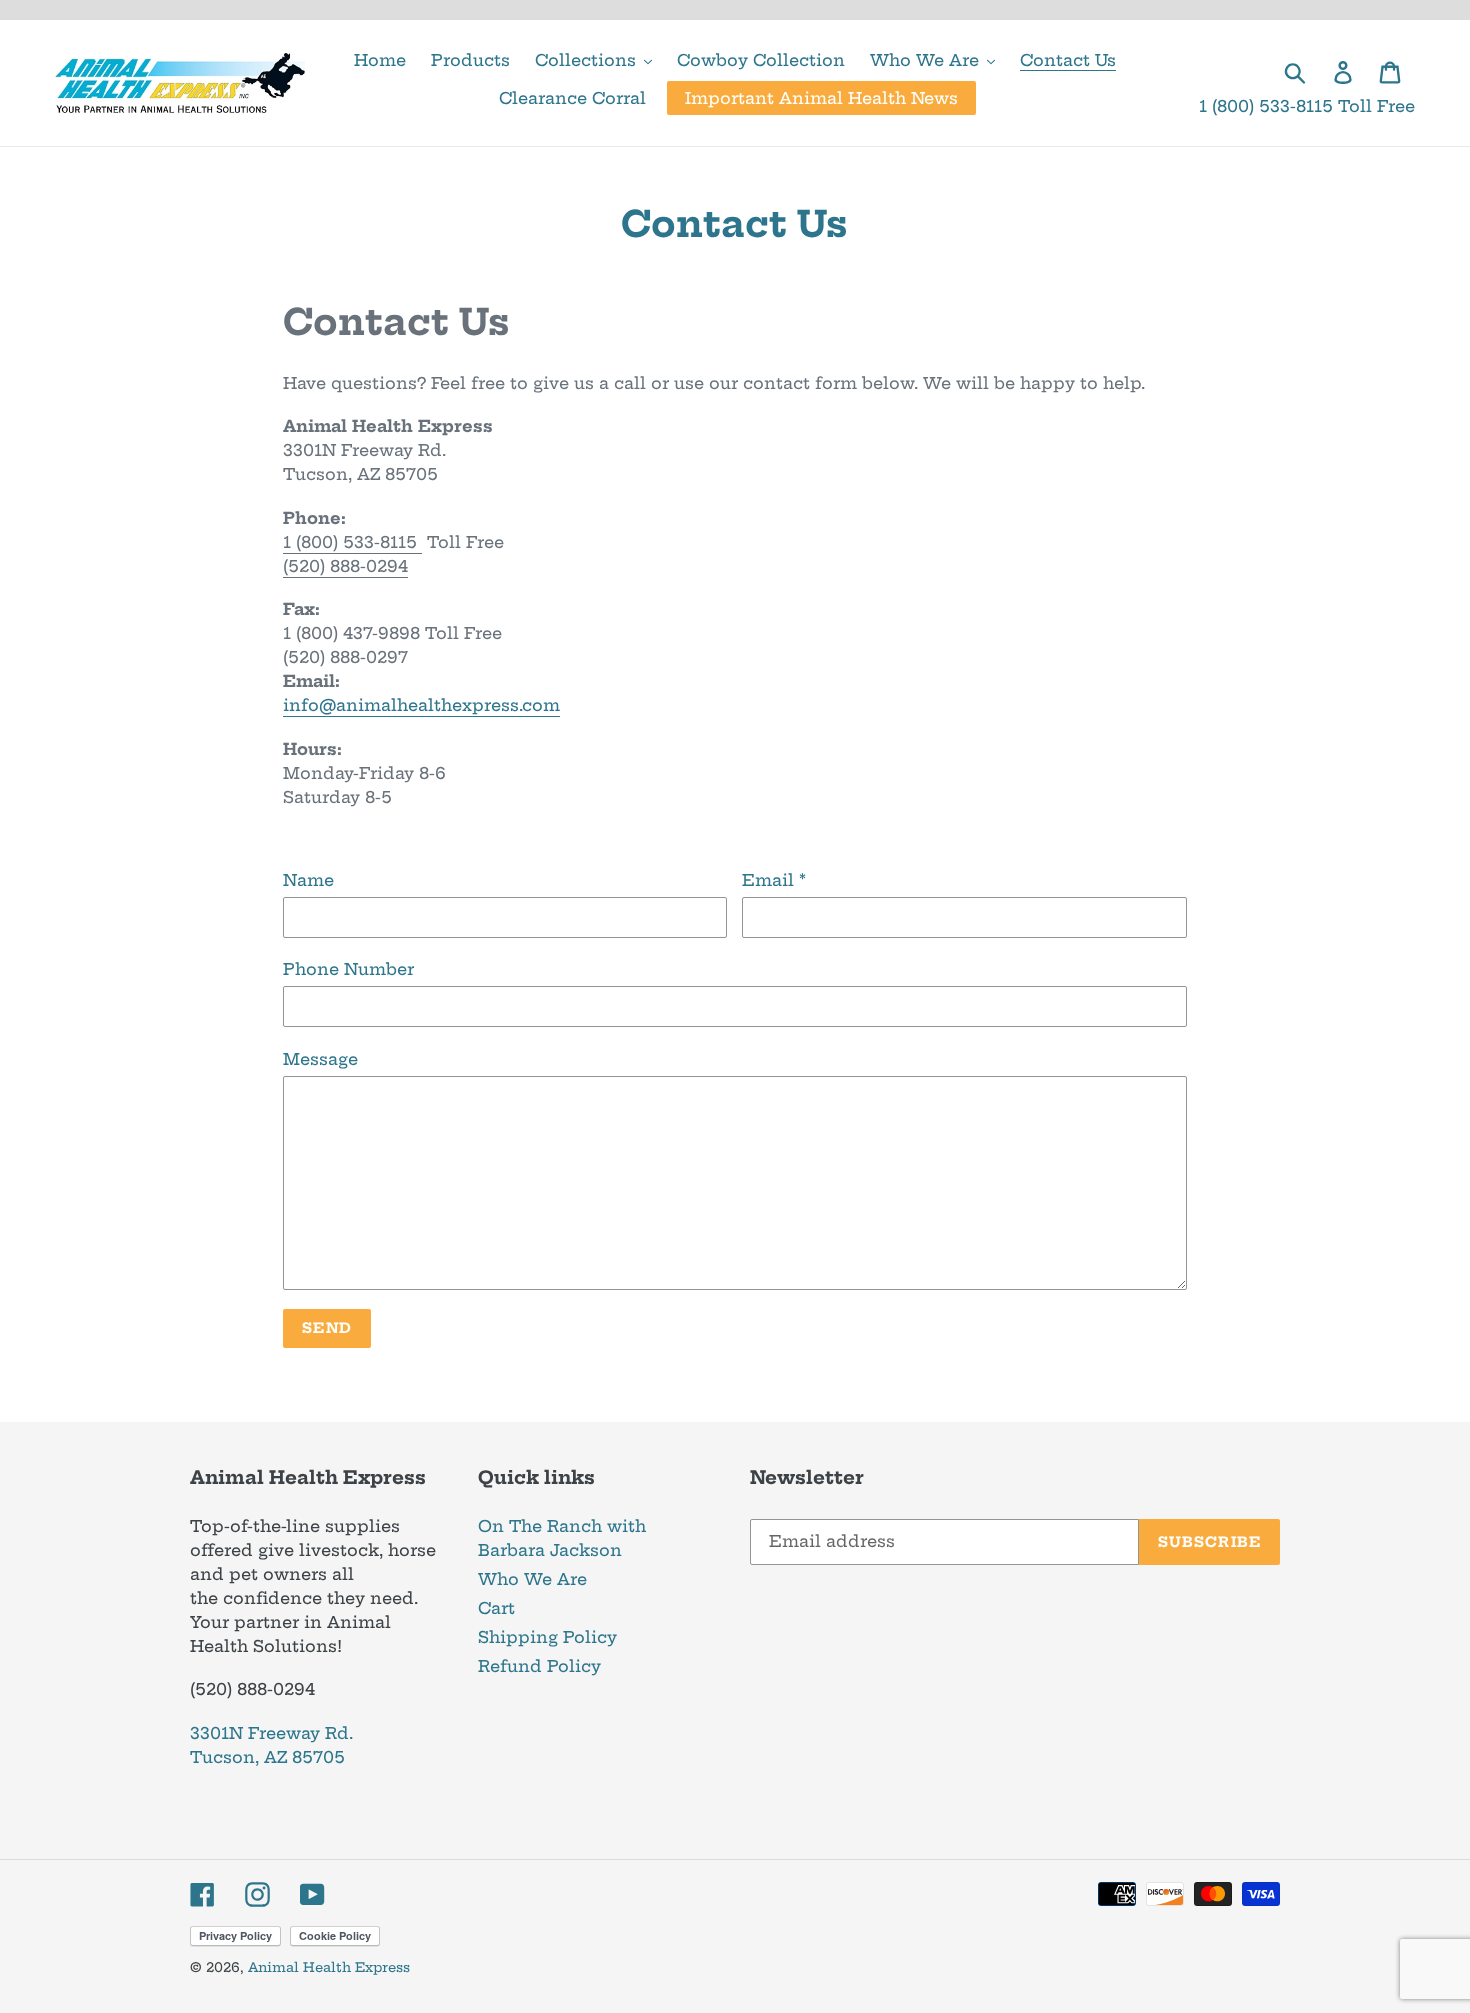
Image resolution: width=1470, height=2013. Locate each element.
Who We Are (532, 1579)
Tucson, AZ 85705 (267, 1757)
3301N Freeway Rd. (271, 1733)
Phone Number (348, 969)
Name (308, 880)
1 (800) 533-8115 (352, 542)
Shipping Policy (547, 1637)
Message (320, 1059)
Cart (496, 1608)
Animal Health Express (329, 1967)
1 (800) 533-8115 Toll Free (1307, 106)
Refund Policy (539, 1666)
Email (774, 880)
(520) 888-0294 (345, 566)
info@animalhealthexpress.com (421, 705)
